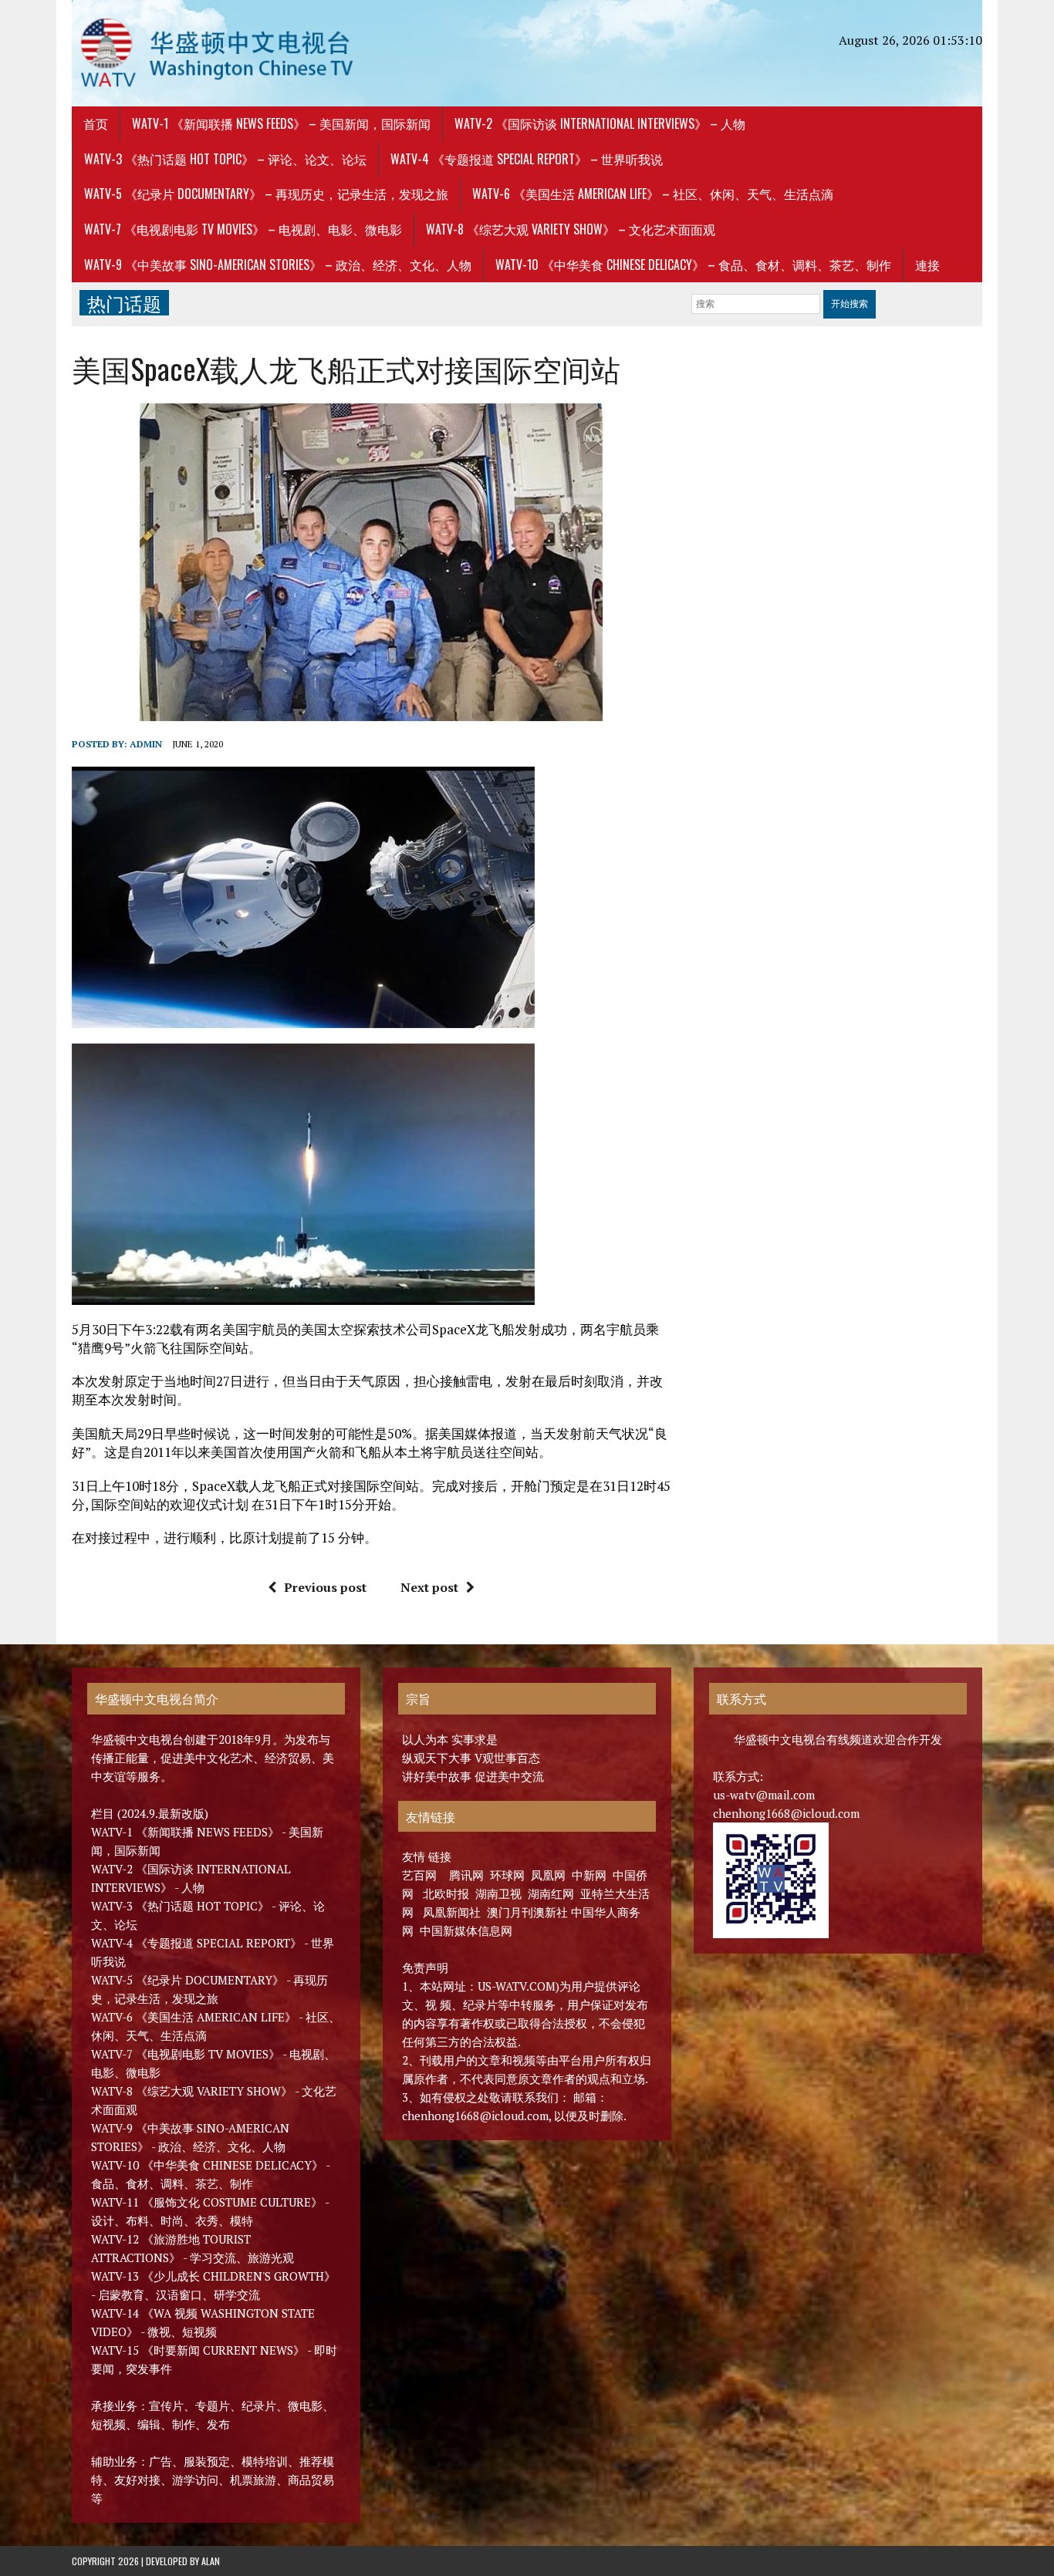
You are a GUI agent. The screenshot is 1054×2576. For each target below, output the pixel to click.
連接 (927, 265)
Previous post (325, 1587)
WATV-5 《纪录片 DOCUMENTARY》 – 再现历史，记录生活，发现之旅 (266, 194)
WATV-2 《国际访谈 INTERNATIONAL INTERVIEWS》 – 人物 (600, 123)
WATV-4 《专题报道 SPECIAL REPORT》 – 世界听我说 (527, 159)
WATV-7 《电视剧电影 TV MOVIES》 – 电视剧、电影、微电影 (243, 229)
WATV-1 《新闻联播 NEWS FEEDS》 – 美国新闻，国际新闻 (281, 123)
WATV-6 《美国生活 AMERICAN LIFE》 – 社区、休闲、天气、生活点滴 (653, 194)
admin (146, 744)
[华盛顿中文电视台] (216, 53)
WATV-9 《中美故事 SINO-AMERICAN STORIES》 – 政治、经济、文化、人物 (278, 265)
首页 (96, 123)
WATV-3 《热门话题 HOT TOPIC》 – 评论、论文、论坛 (225, 159)
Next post (429, 1587)
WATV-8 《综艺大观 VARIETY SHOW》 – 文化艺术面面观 (571, 229)
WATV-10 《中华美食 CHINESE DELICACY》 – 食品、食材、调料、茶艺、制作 (693, 265)
